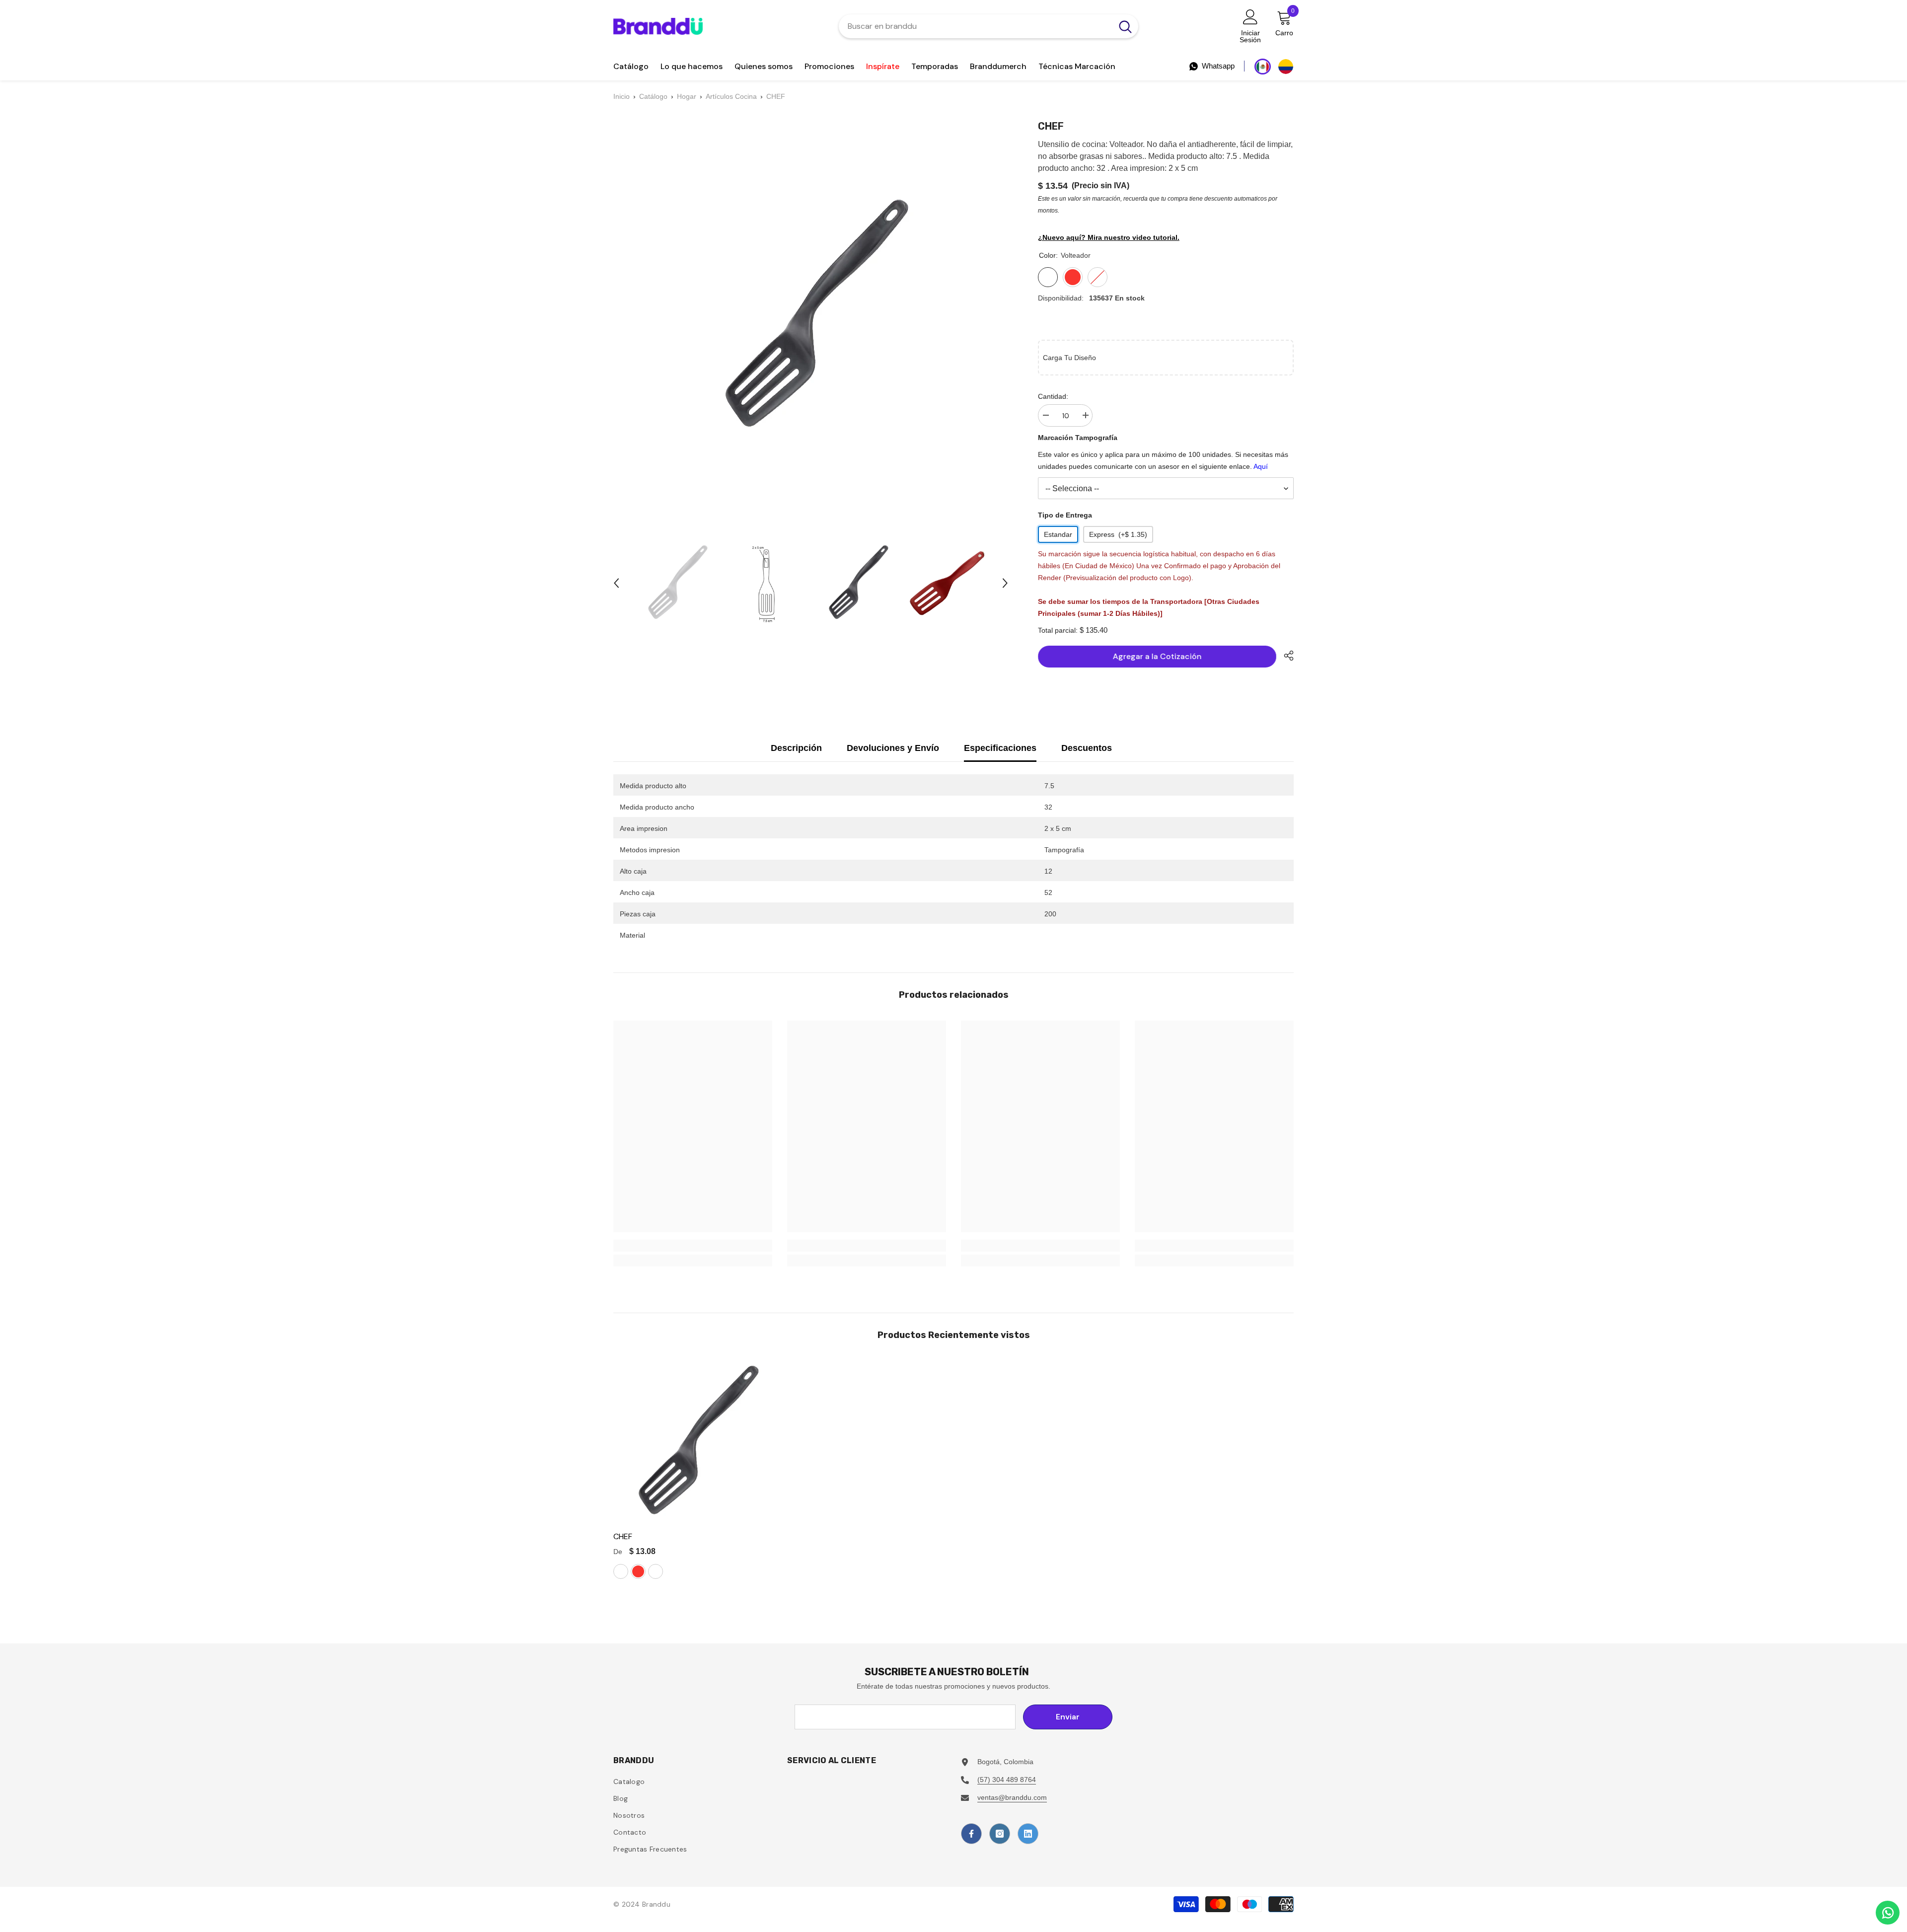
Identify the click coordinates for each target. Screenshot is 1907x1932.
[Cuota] (1285, 656)
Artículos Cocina (731, 96)
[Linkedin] (1028, 1834)
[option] (676, 583)
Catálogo (653, 96)
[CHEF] (695, 1442)
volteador (621, 1571)
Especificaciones (1000, 748)
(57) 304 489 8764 (1007, 1780)
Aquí (1261, 466)
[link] (693, 1246)
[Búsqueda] (989, 26)
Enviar (1068, 1717)
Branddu (656, 1904)
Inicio (622, 96)
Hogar (687, 96)
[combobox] (976, 26)
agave (656, 1571)
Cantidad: (1053, 396)
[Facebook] (971, 1834)
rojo (638, 1571)
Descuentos (1087, 748)
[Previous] (616, 583)
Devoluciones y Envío (893, 748)
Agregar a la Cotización (1157, 656)
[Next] (1005, 583)
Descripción (796, 748)
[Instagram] (1000, 1834)
